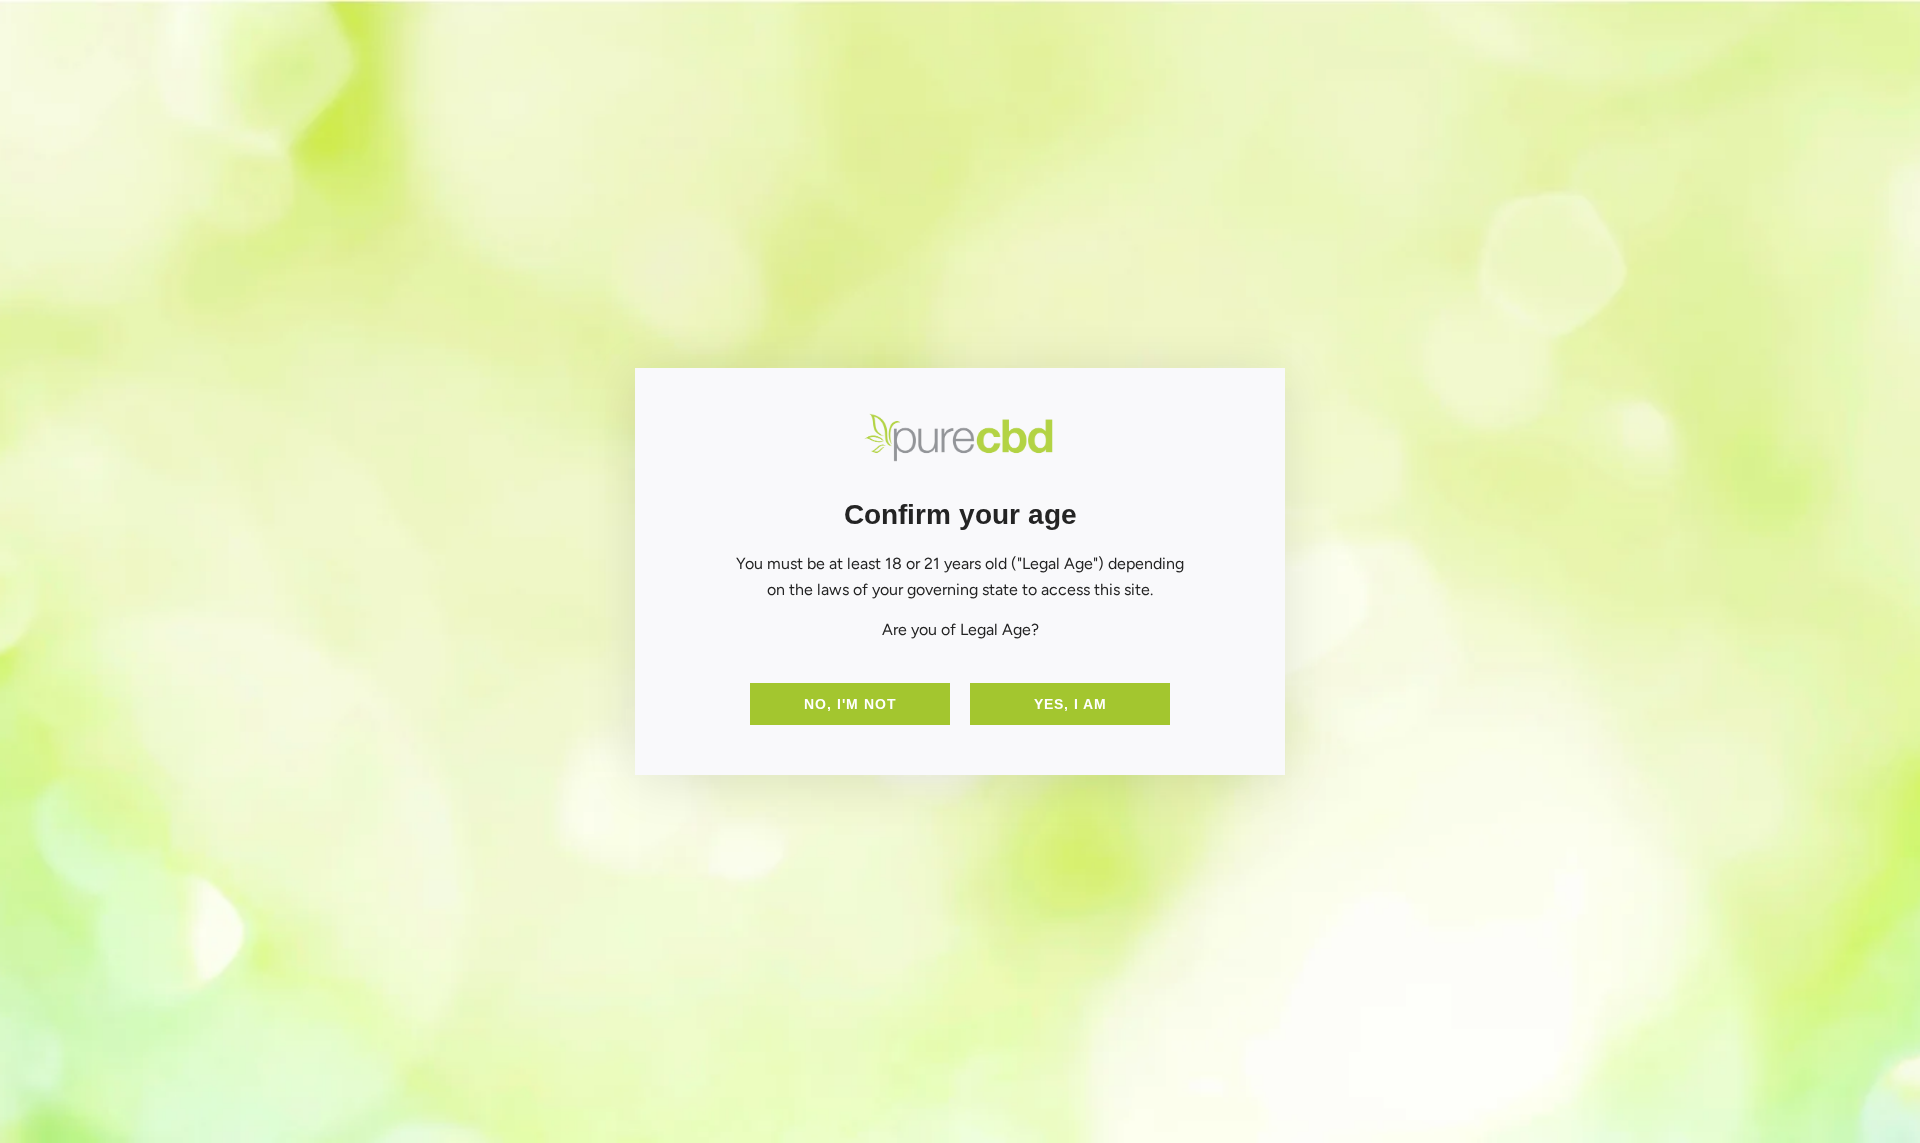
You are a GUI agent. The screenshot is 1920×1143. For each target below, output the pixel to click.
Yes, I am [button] (1070, 704)
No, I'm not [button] (850, 704)
